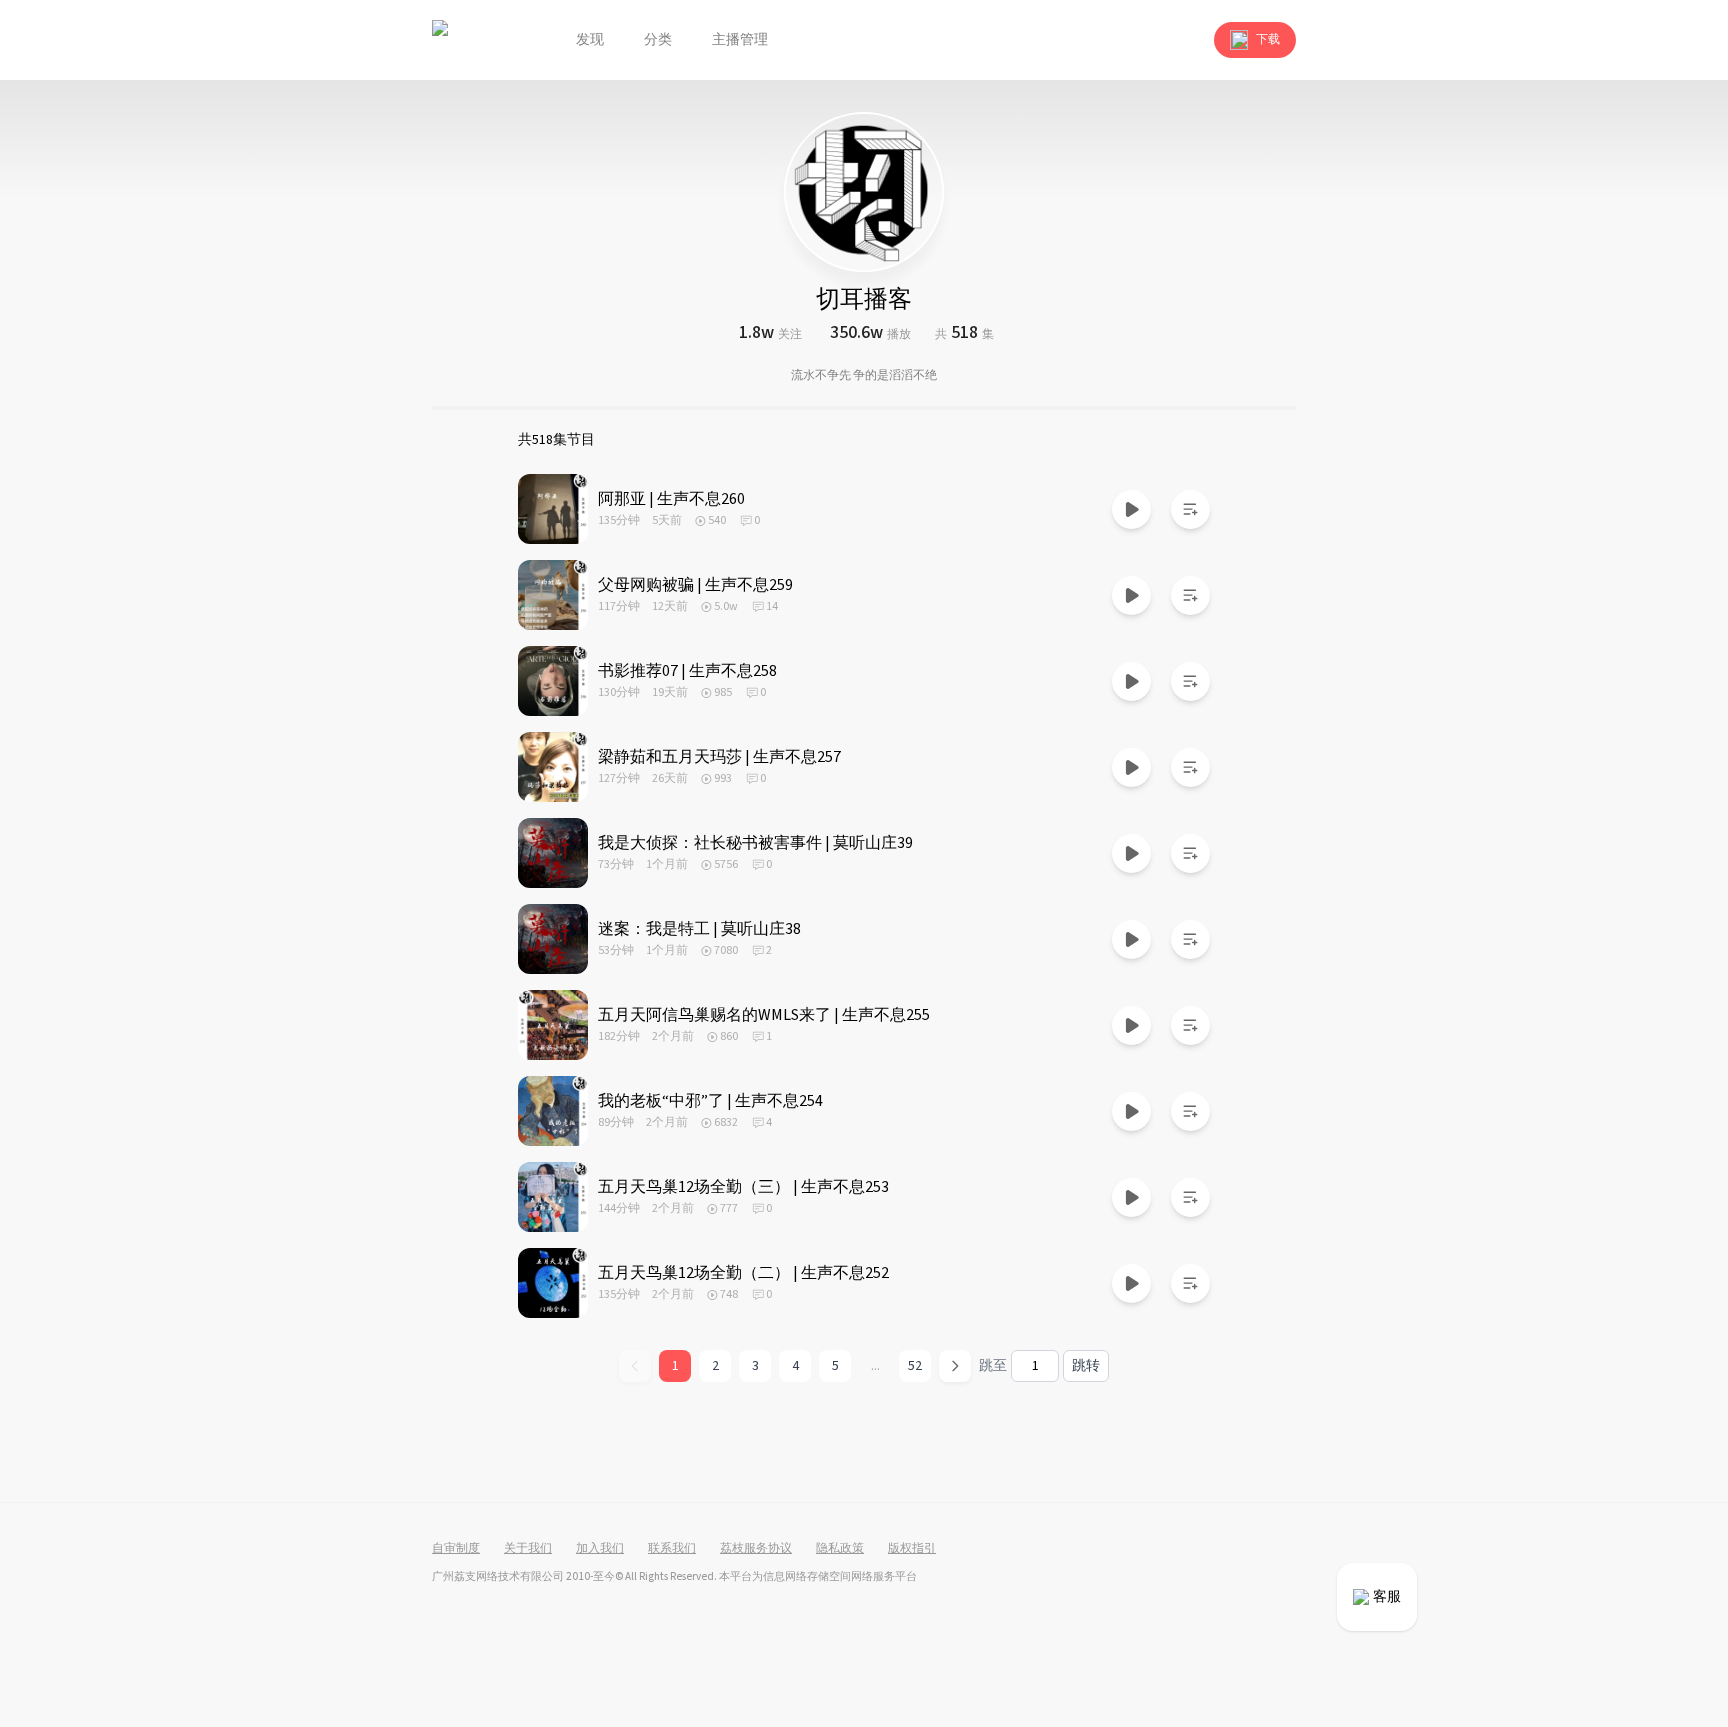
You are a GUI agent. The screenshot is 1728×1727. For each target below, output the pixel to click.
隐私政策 (840, 1549)
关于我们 (528, 1549)
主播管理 (740, 40)
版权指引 (912, 1549)
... (875, 1366)
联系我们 (672, 1549)
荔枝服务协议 (756, 1549)
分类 (658, 40)
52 (915, 1366)
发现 (590, 40)
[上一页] (635, 1366)
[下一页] (955, 1366)
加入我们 (600, 1549)
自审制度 (456, 1549)
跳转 (1086, 1366)
